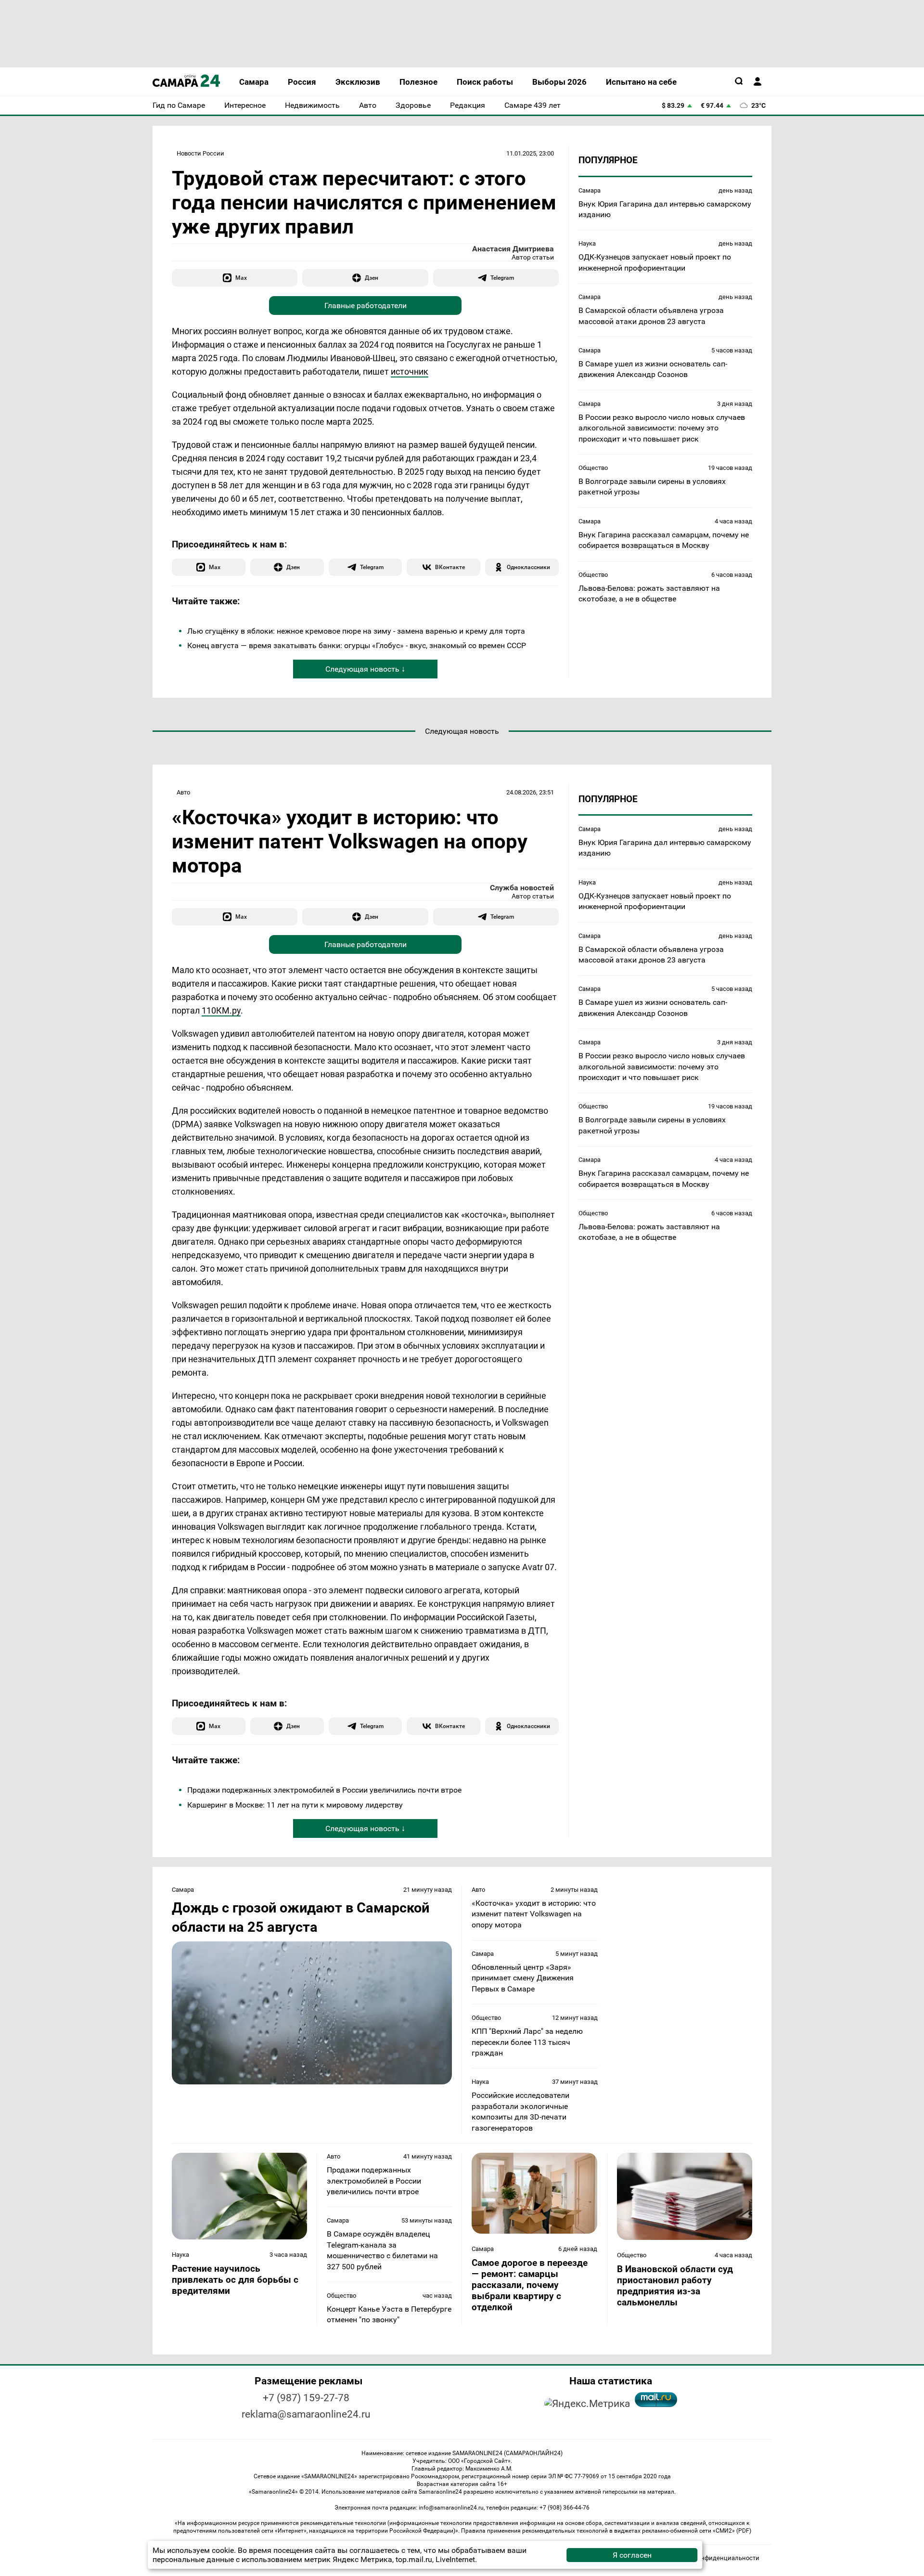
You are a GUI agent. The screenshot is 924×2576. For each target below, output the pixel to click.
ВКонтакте (450, 567)
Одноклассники (528, 567)
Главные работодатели (366, 306)
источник (410, 371)
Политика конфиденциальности (712, 2558)
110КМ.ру (221, 1010)
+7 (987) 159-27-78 (306, 2398)
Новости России (200, 153)
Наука (587, 243)
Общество (593, 468)
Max (241, 278)
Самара (590, 190)
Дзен (372, 278)
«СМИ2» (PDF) (732, 2531)
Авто (183, 792)
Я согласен (632, 2555)
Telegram (502, 278)
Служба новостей (522, 888)
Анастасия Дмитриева (513, 249)
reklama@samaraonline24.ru (306, 2414)
